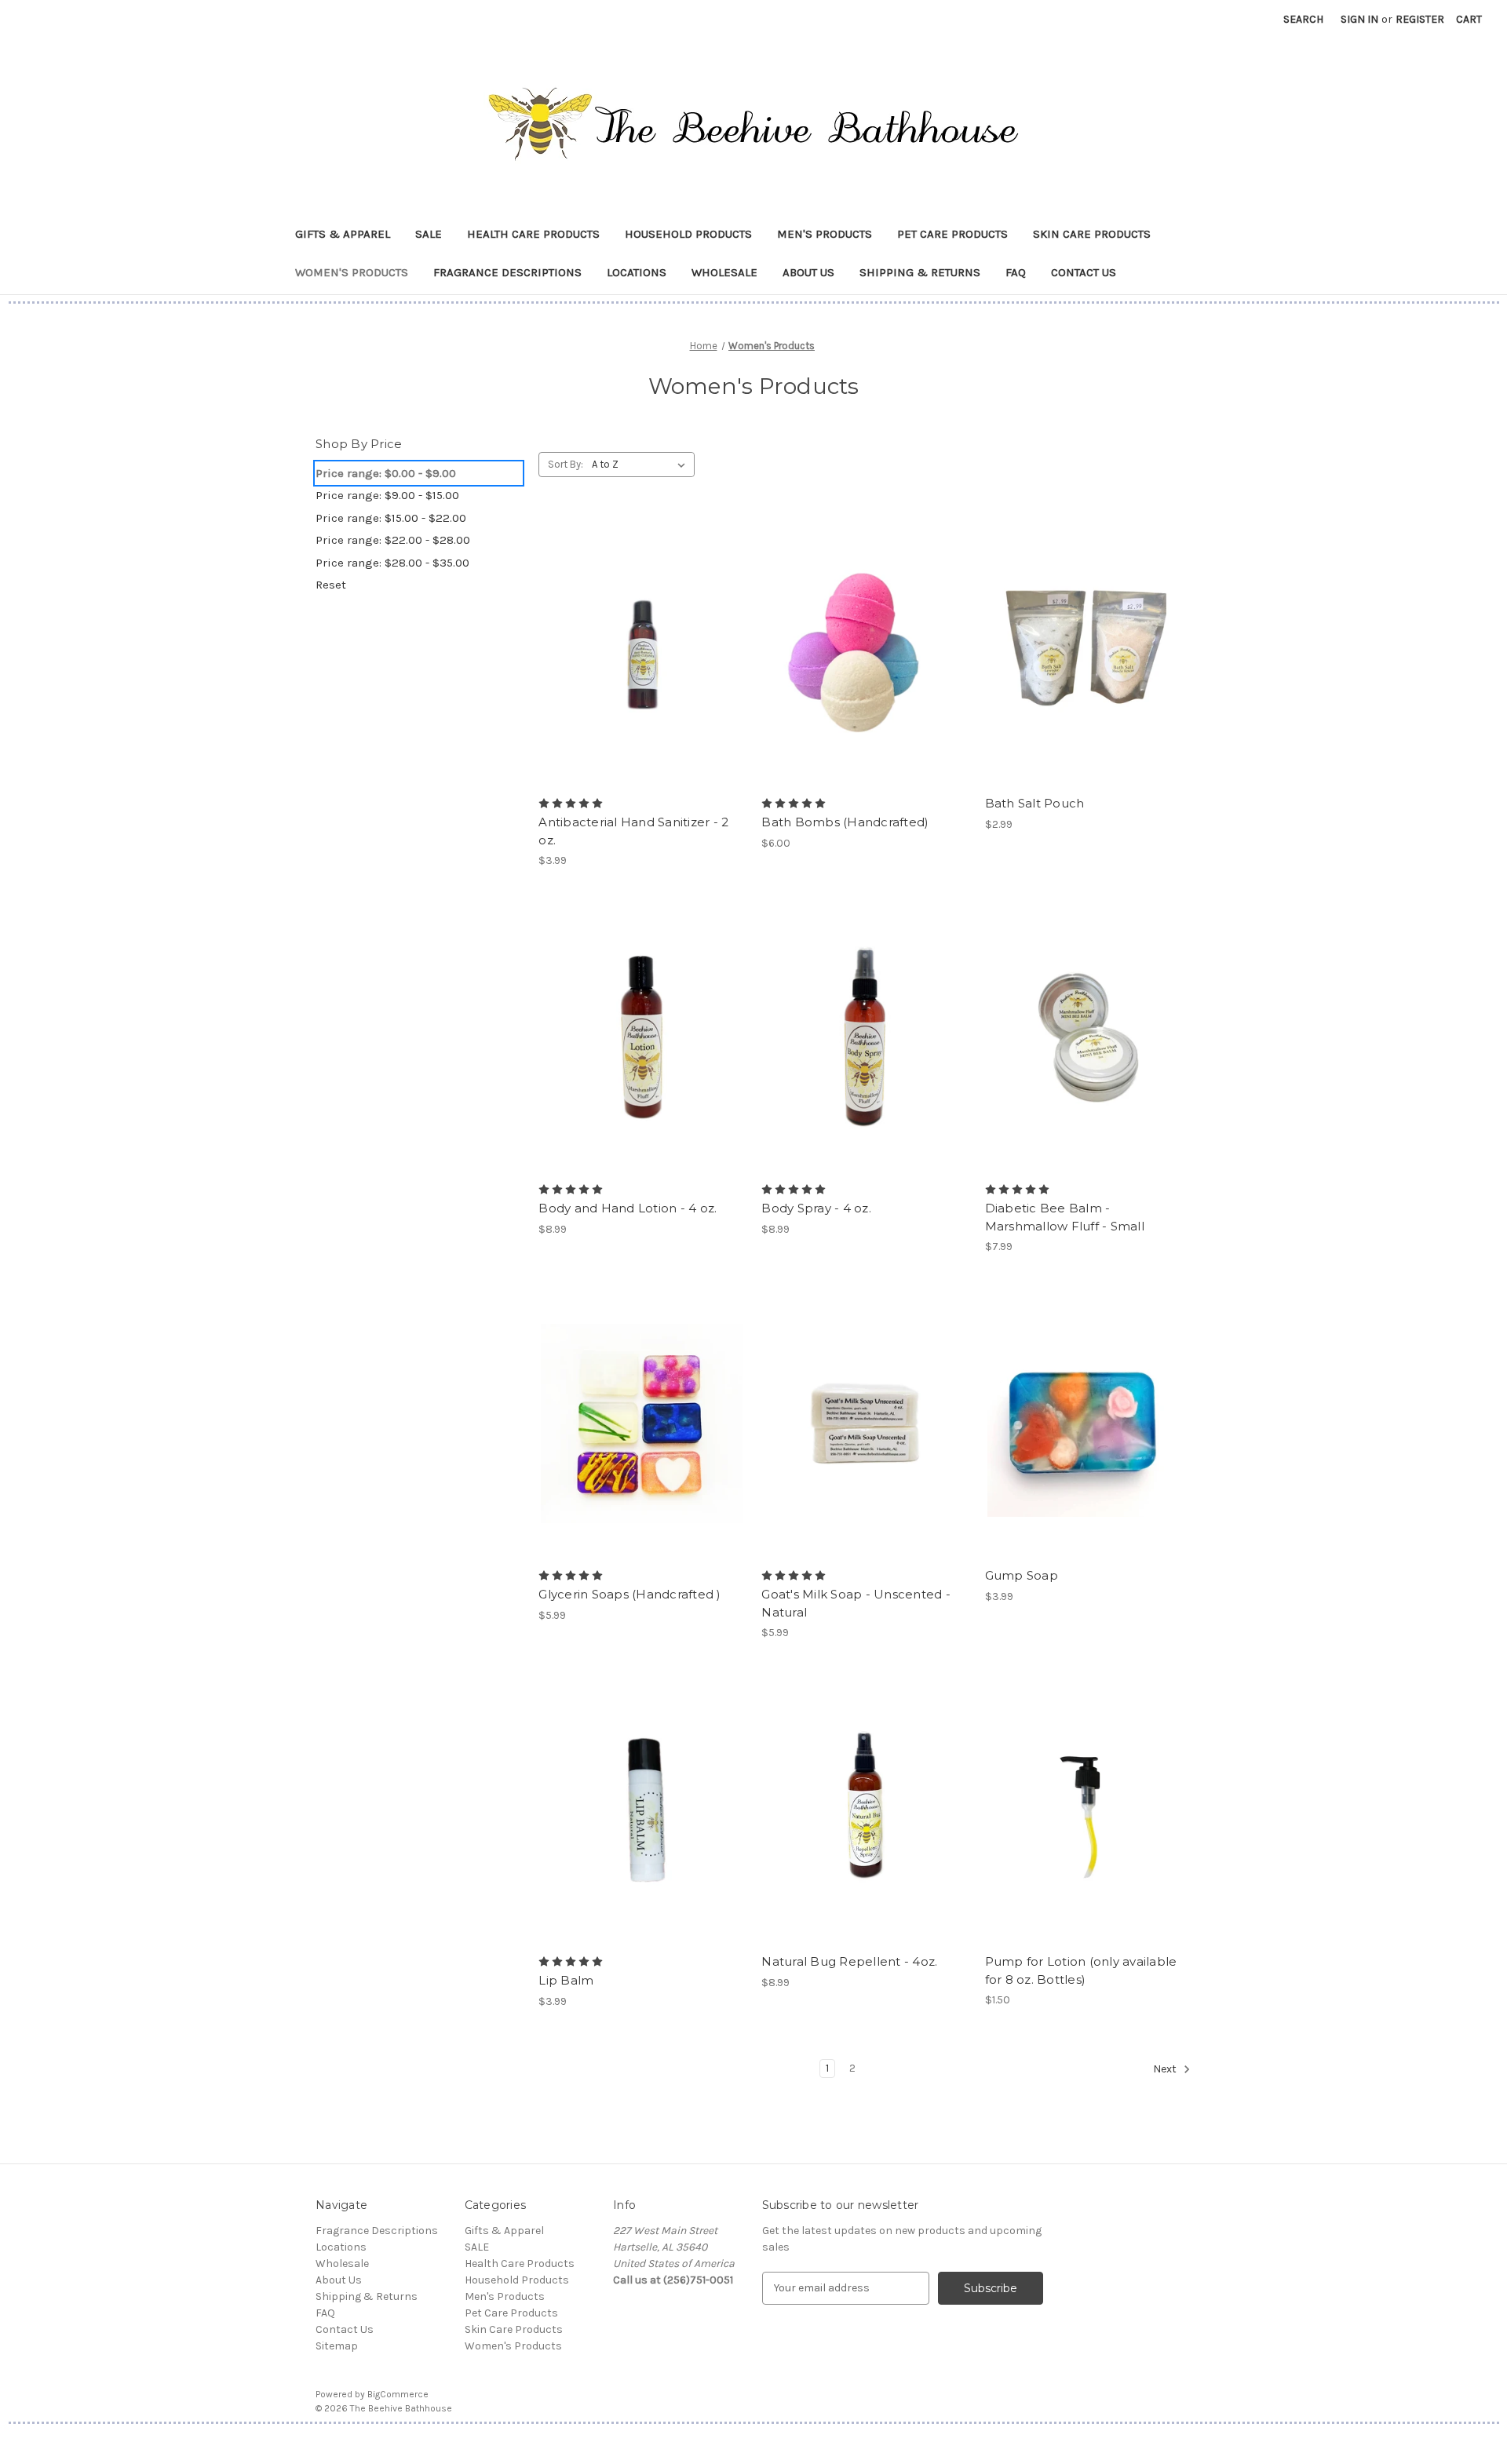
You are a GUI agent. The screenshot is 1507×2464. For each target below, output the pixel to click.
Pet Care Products (952, 234)
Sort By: (566, 464)
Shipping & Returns (920, 272)
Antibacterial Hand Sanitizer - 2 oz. (633, 831)
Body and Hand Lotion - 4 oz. (628, 1208)
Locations (637, 272)
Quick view (629, 624)
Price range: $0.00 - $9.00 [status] (386, 473)
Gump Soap (1022, 1575)
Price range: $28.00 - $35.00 (392, 563)
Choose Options (642, 679)
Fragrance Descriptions (507, 272)
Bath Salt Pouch (1035, 803)
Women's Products (352, 272)
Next (1166, 2069)
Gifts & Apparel (343, 234)
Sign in (1359, 19)
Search (1303, 19)
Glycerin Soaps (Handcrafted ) (629, 1594)
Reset (331, 585)
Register (1420, 19)
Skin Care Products (1092, 234)
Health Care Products (533, 234)
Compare (637, 651)
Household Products (688, 234)
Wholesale (724, 272)
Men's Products (825, 234)
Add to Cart (1088, 1065)
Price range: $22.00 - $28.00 (393, 540)
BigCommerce (398, 2394)
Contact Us (1084, 272)
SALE (429, 234)
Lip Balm (566, 1980)
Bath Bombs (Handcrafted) (845, 822)
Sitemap (337, 2346)
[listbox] (642, 465)
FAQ (1016, 272)
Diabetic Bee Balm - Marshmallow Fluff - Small (1065, 1217)
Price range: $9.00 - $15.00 (387, 495)
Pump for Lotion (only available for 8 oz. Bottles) (1081, 1970)
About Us (808, 272)
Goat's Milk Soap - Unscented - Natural (856, 1603)
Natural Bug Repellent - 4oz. (849, 1961)
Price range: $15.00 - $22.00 (391, 518)
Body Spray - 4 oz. (816, 1208)
